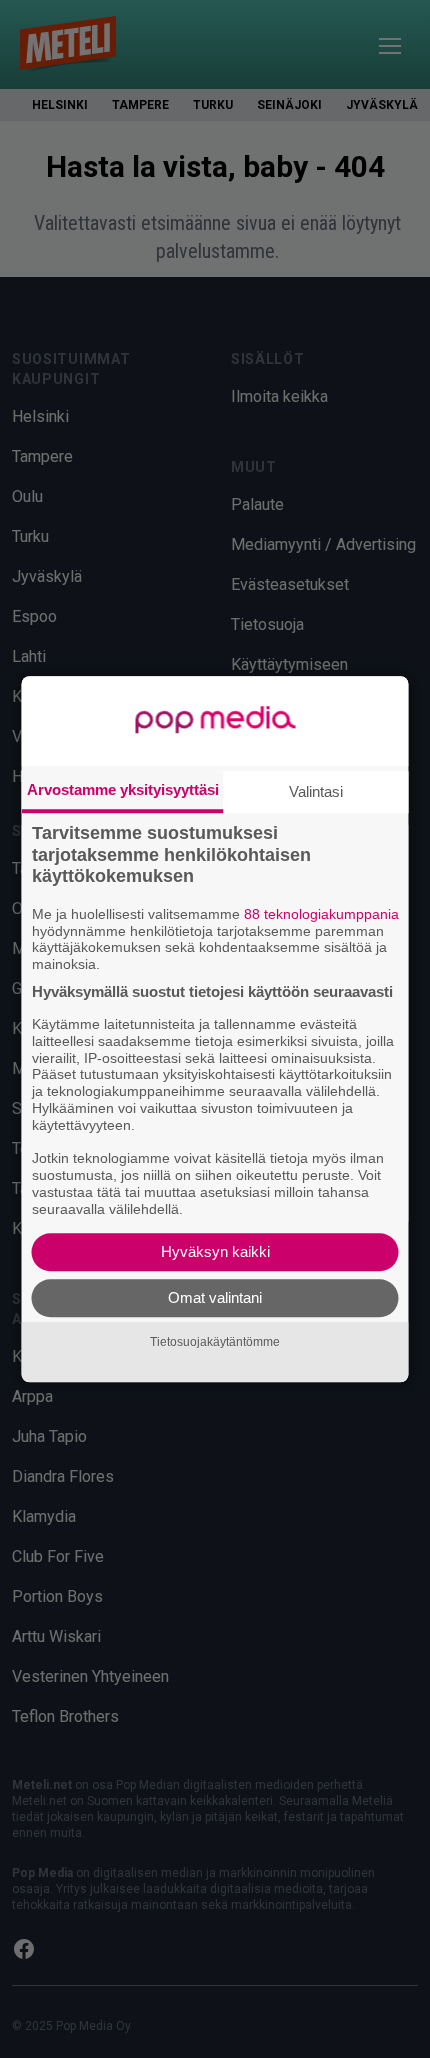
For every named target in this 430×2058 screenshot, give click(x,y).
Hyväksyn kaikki (215, 1251)
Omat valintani (215, 1297)
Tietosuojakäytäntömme (215, 1342)
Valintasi (316, 791)
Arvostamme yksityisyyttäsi (123, 789)
